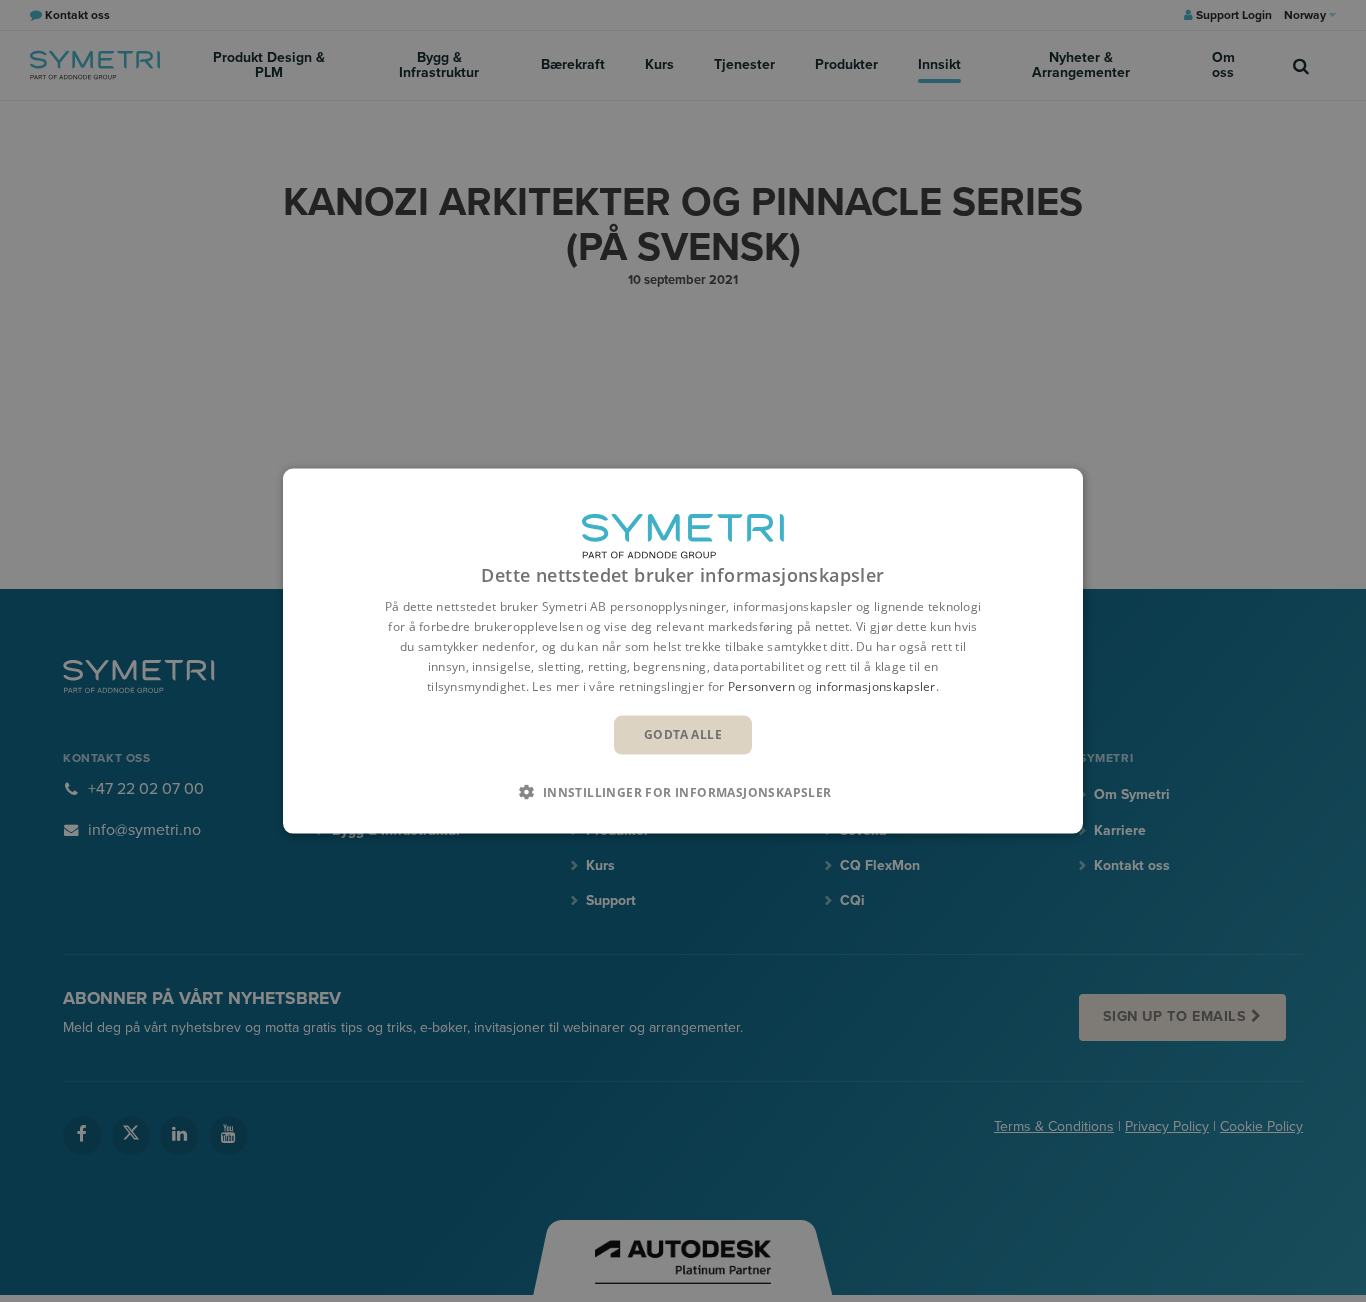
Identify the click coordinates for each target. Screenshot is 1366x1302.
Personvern (761, 685)
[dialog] (683, 651)
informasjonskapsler (876, 685)
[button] (682, 791)
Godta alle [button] (683, 734)
